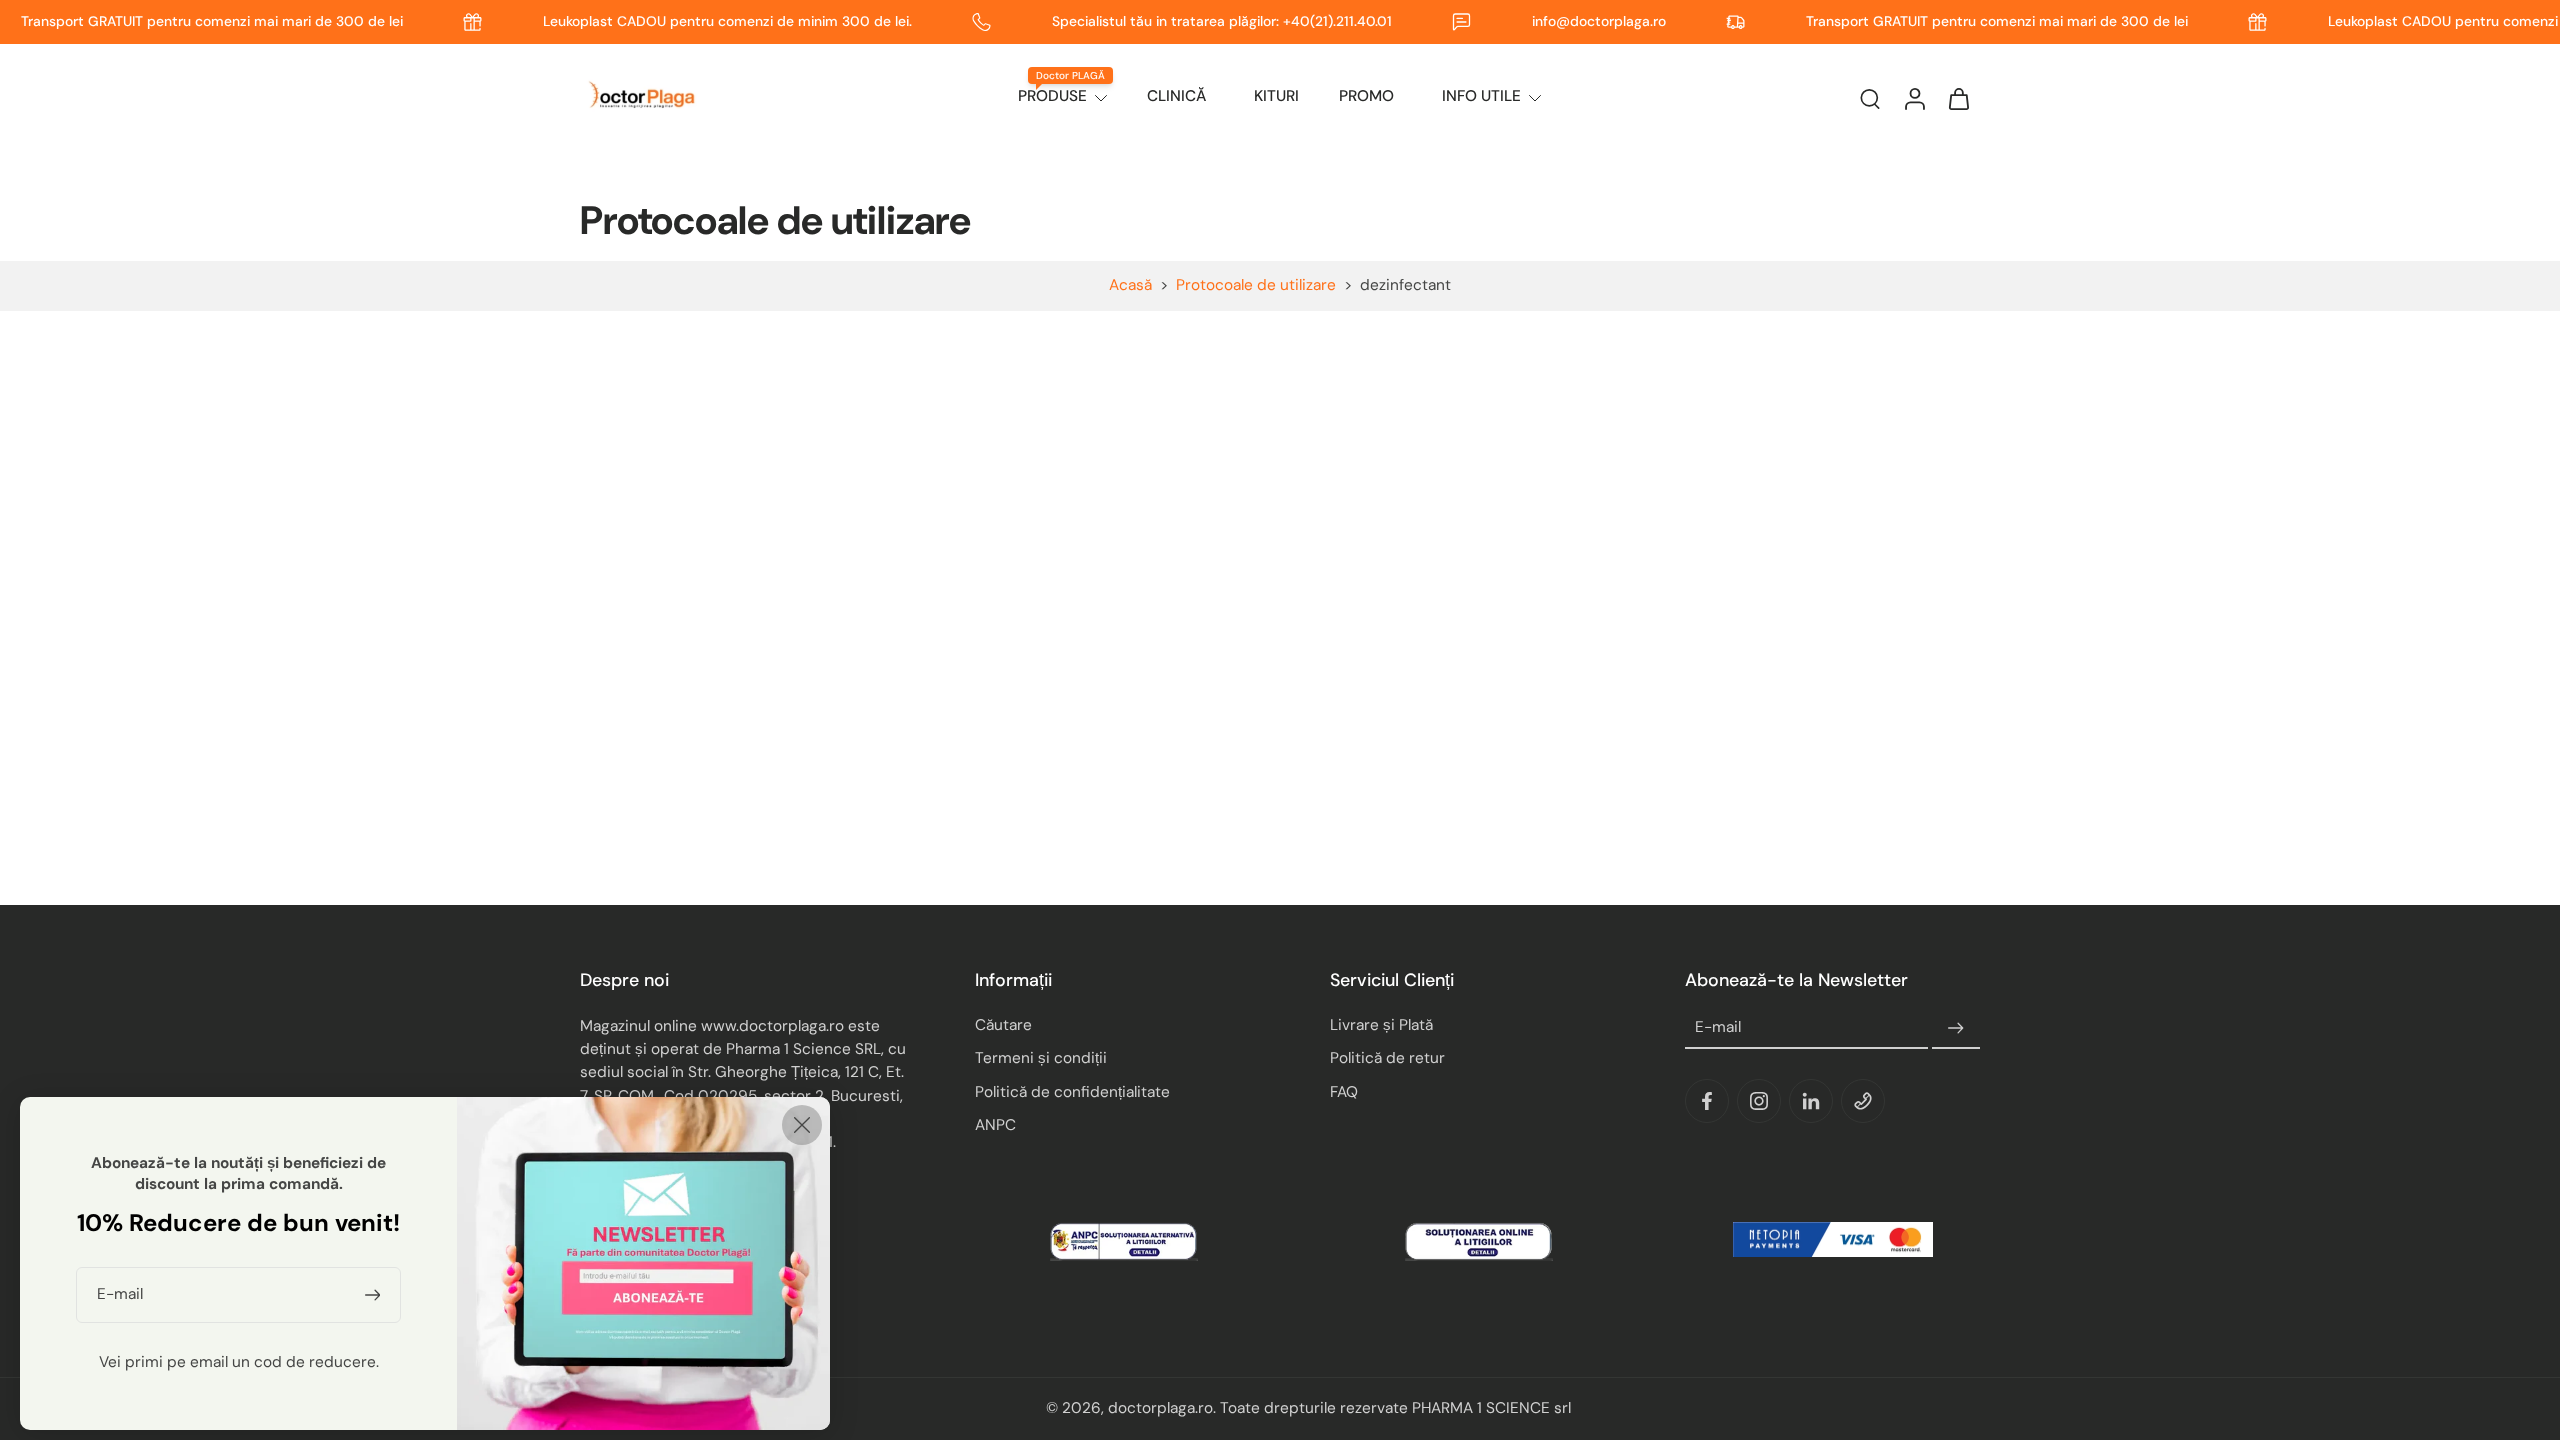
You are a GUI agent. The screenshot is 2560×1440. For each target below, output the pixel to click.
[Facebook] (1707, 1102)
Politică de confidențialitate (1072, 1092)
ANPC (995, 1125)
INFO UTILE (1481, 96)
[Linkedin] (1811, 1102)
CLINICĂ (1176, 96)
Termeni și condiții (1041, 1059)
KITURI (1276, 96)
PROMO (1366, 96)
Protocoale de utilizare (1256, 285)
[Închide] (802, 1125)
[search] (1870, 98)
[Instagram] (1759, 1102)
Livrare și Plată (1381, 1026)
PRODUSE (1052, 96)
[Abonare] (1956, 1029)
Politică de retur (1387, 1059)
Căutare (1003, 1026)
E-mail (1718, 1028)
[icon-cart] (1958, 98)
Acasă (1130, 285)
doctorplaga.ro (1160, 1409)
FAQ (1344, 1092)
